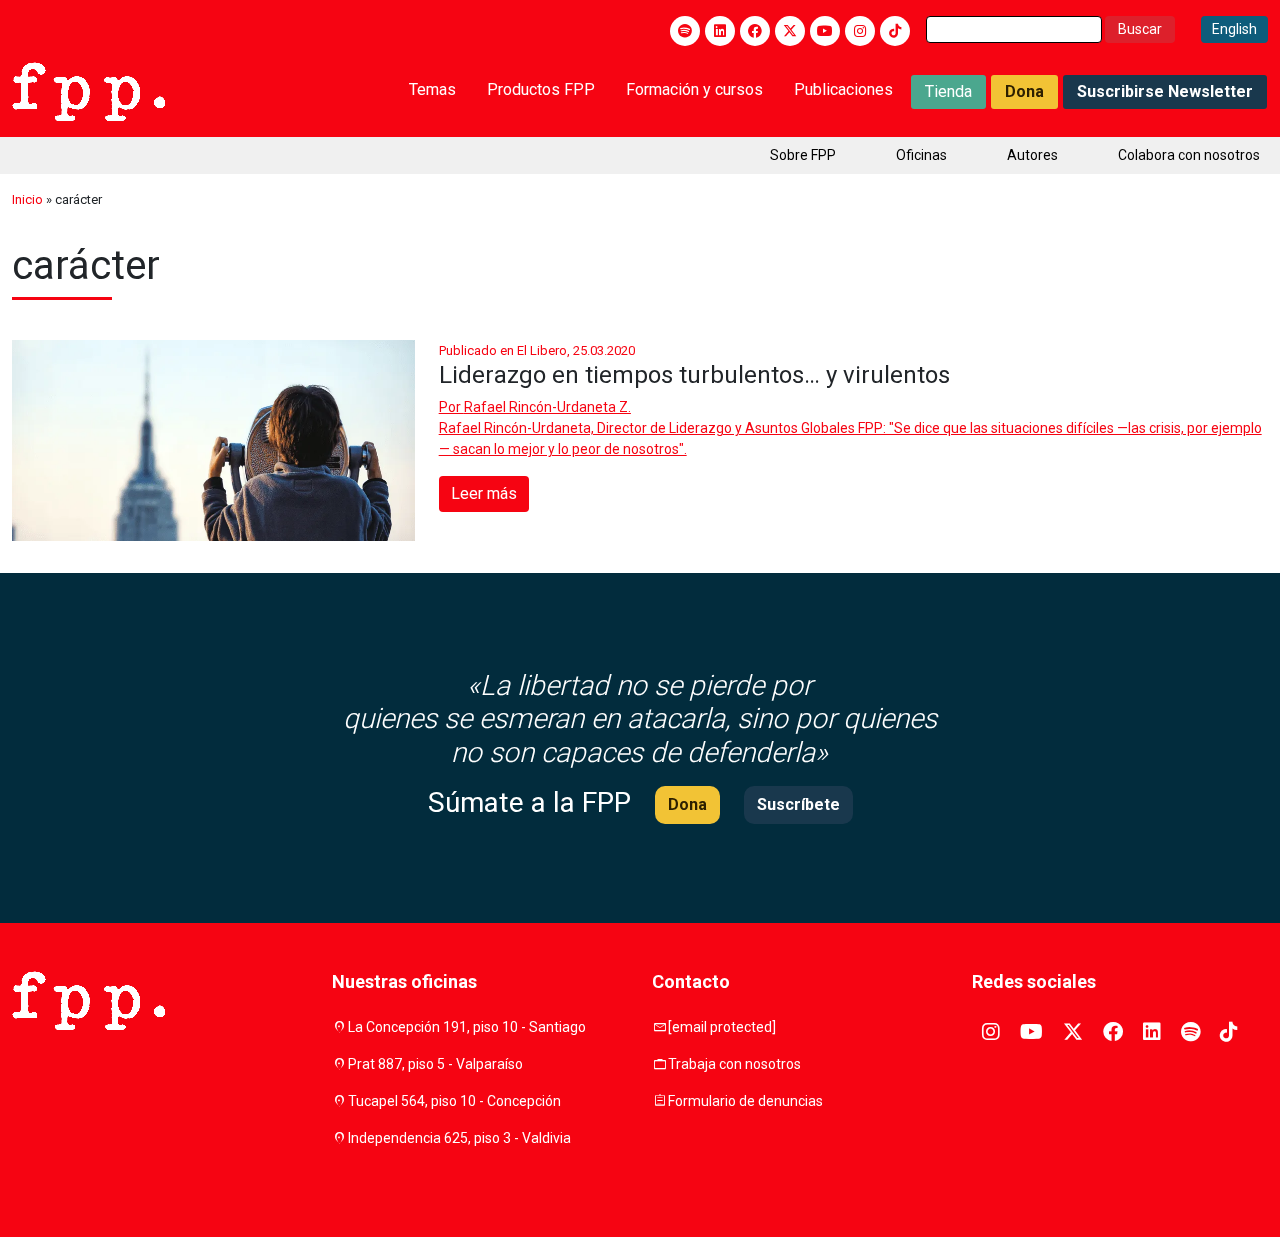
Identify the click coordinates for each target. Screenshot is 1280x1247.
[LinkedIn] (720, 31)
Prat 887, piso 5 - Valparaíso (435, 1064)
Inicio (27, 199)
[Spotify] (685, 31)
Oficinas (921, 155)
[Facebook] (755, 31)
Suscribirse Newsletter (1165, 91)
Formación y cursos (694, 89)
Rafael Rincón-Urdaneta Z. (547, 407)
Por (535, 407)
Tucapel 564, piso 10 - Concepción (454, 1101)
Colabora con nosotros (1189, 155)
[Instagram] (860, 31)
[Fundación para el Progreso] (88, 90)
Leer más (484, 493)
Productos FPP (541, 89)
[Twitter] (790, 31)
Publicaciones (843, 89)
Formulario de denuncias (745, 1101)
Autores (1032, 155)
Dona (1024, 91)
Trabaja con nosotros (734, 1064)
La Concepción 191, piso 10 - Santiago (467, 1027)
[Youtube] (825, 31)
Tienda (948, 91)
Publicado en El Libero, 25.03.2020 (537, 350)
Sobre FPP (803, 155)
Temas (432, 89)
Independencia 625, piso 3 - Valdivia (459, 1138)
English (1234, 29)
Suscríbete (798, 804)
